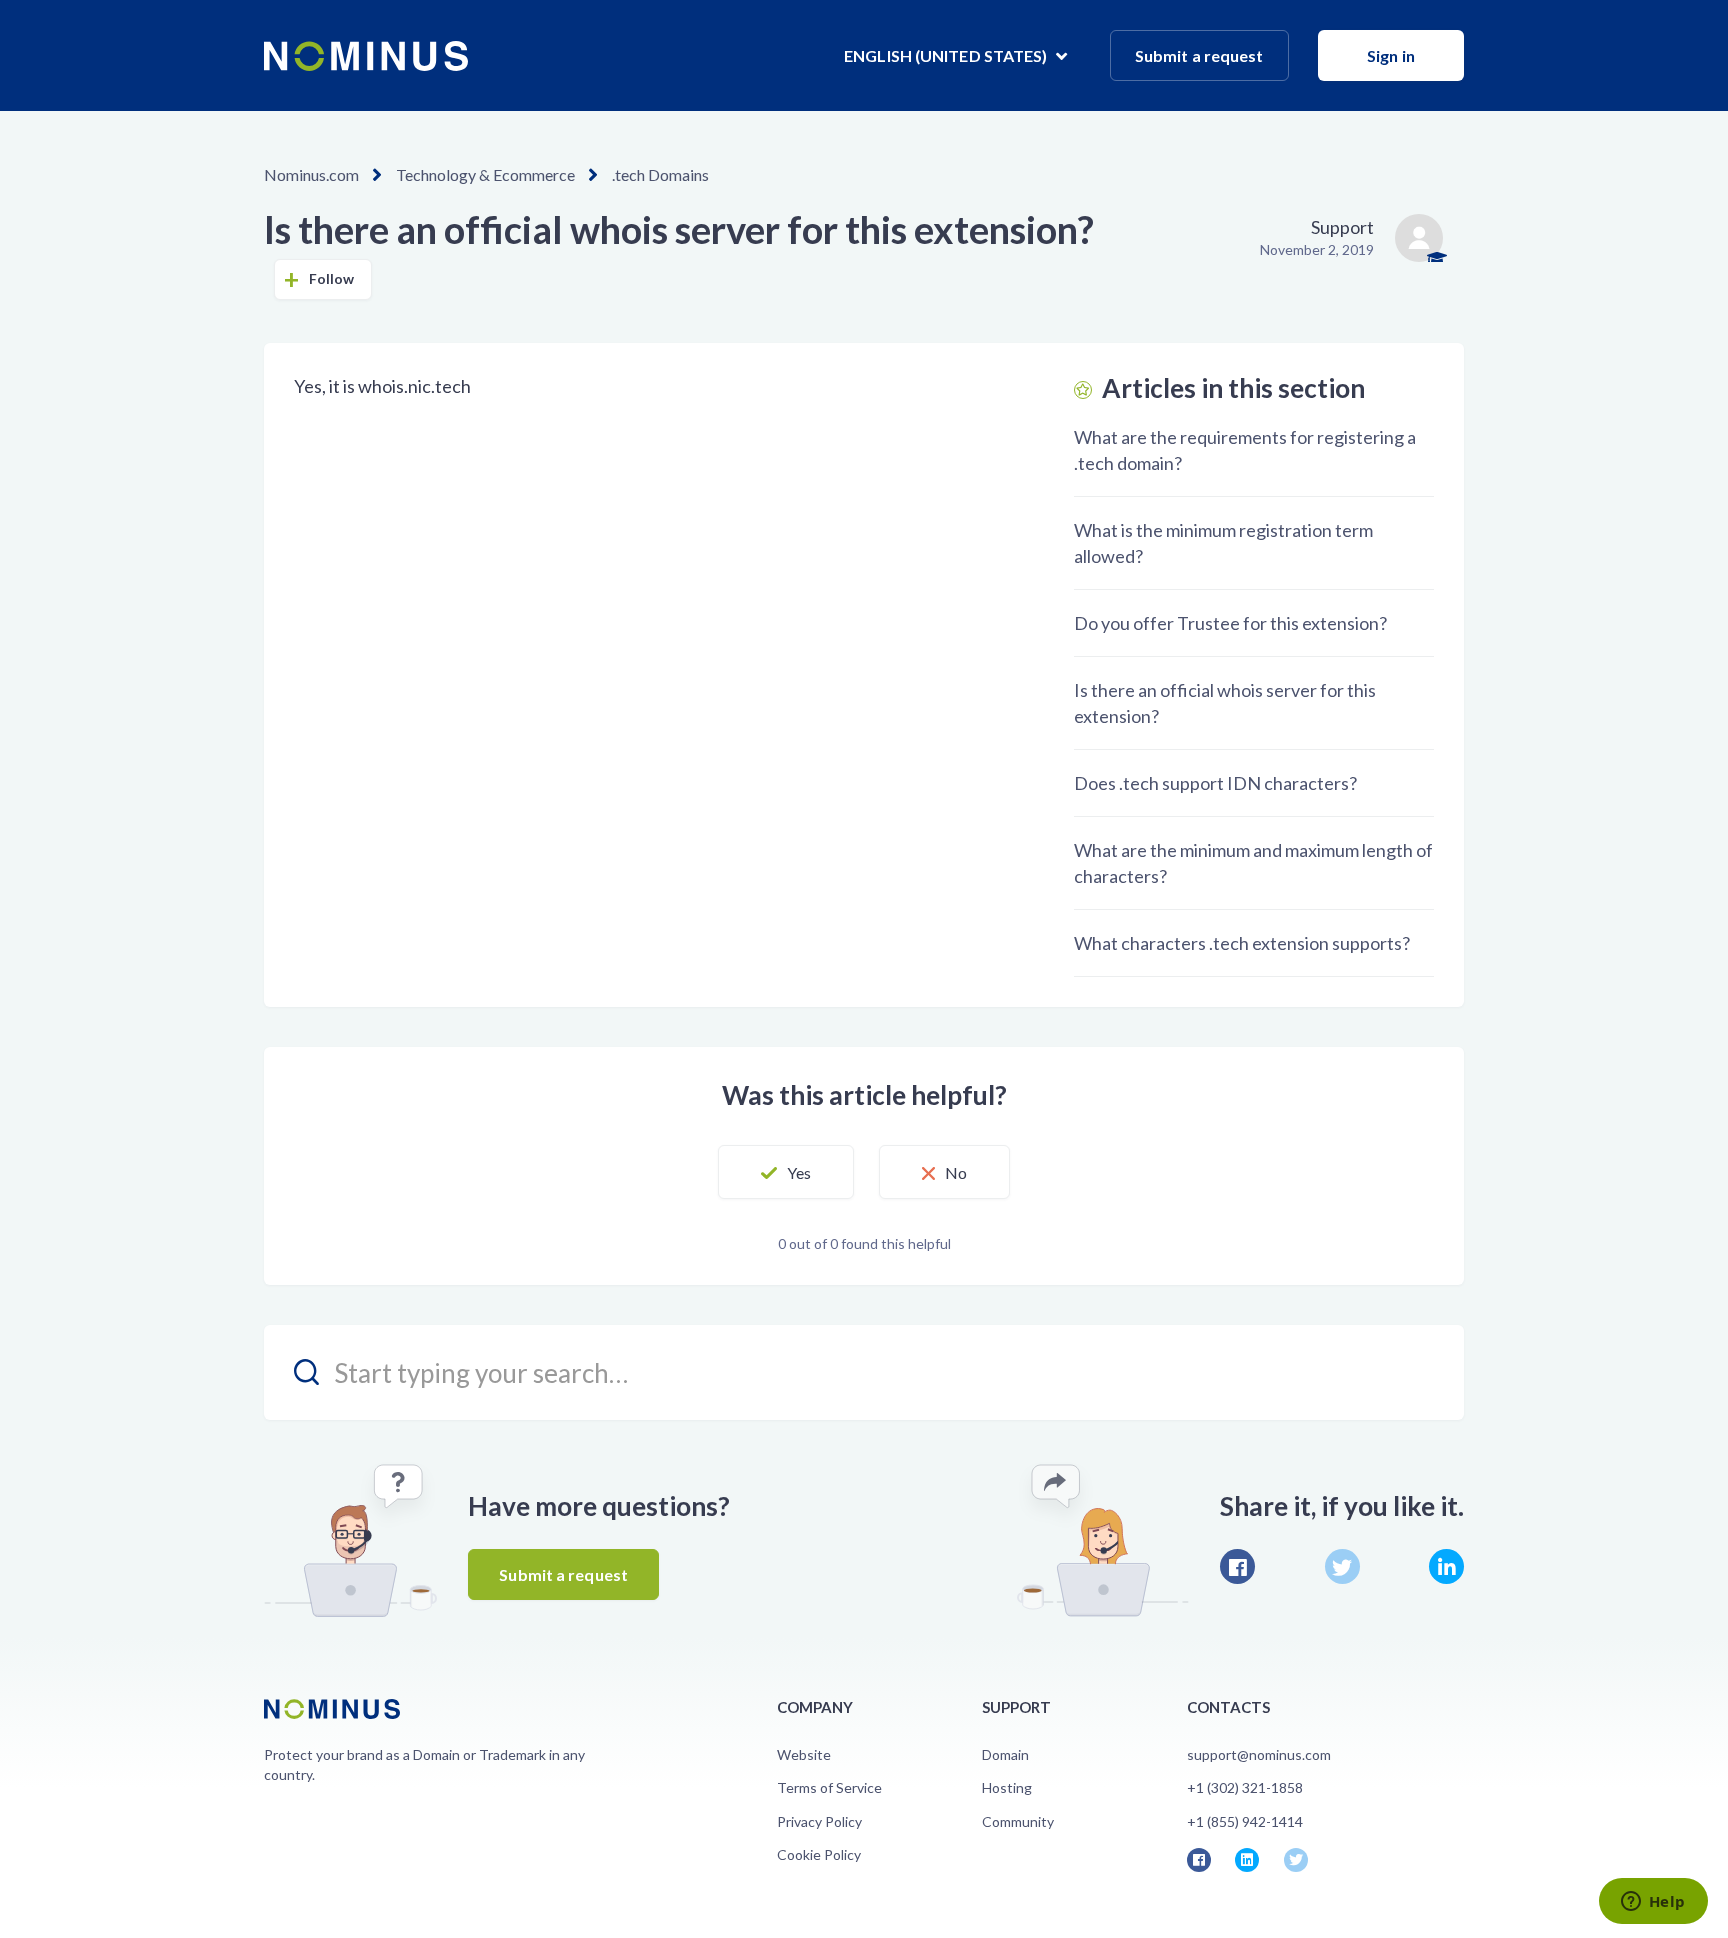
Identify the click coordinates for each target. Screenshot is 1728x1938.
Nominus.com (311, 174)
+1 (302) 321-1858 (1245, 1787)
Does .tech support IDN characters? (1215, 783)
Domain (1005, 1754)
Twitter (1342, 1566)
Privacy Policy (819, 1821)
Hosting (1007, 1787)
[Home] (366, 56)
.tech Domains (660, 174)
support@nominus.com (1259, 1754)
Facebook (1237, 1566)
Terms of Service (829, 1787)
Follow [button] (332, 278)
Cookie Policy (819, 1854)
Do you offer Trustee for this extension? (1230, 623)
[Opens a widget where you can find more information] (1653, 1903)
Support (1342, 227)
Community (1018, 1821)
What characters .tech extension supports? (1242, 943)
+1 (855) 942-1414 (1245, 1821)
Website (804, 1754)
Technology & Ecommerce (485, 174)
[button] (786, 1172)
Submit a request (1199, 55)
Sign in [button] (1391, 55)
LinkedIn (1446, 1566)
